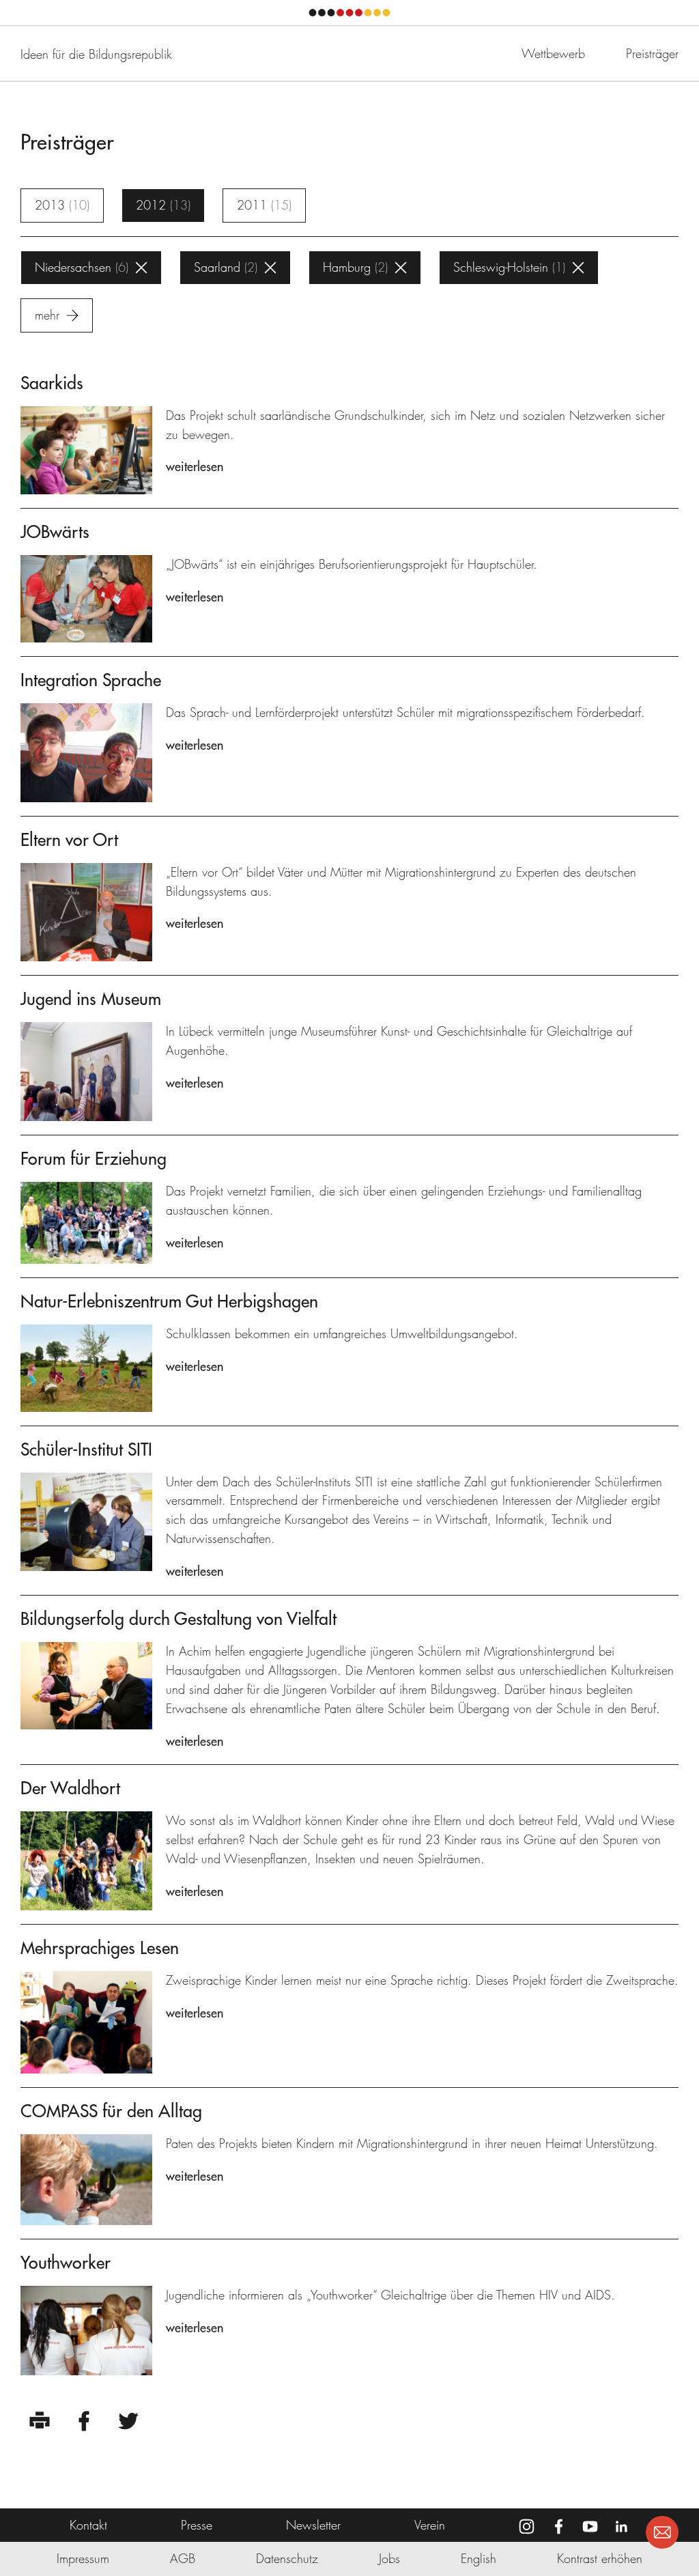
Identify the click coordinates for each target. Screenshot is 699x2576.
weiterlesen (195, 467)
